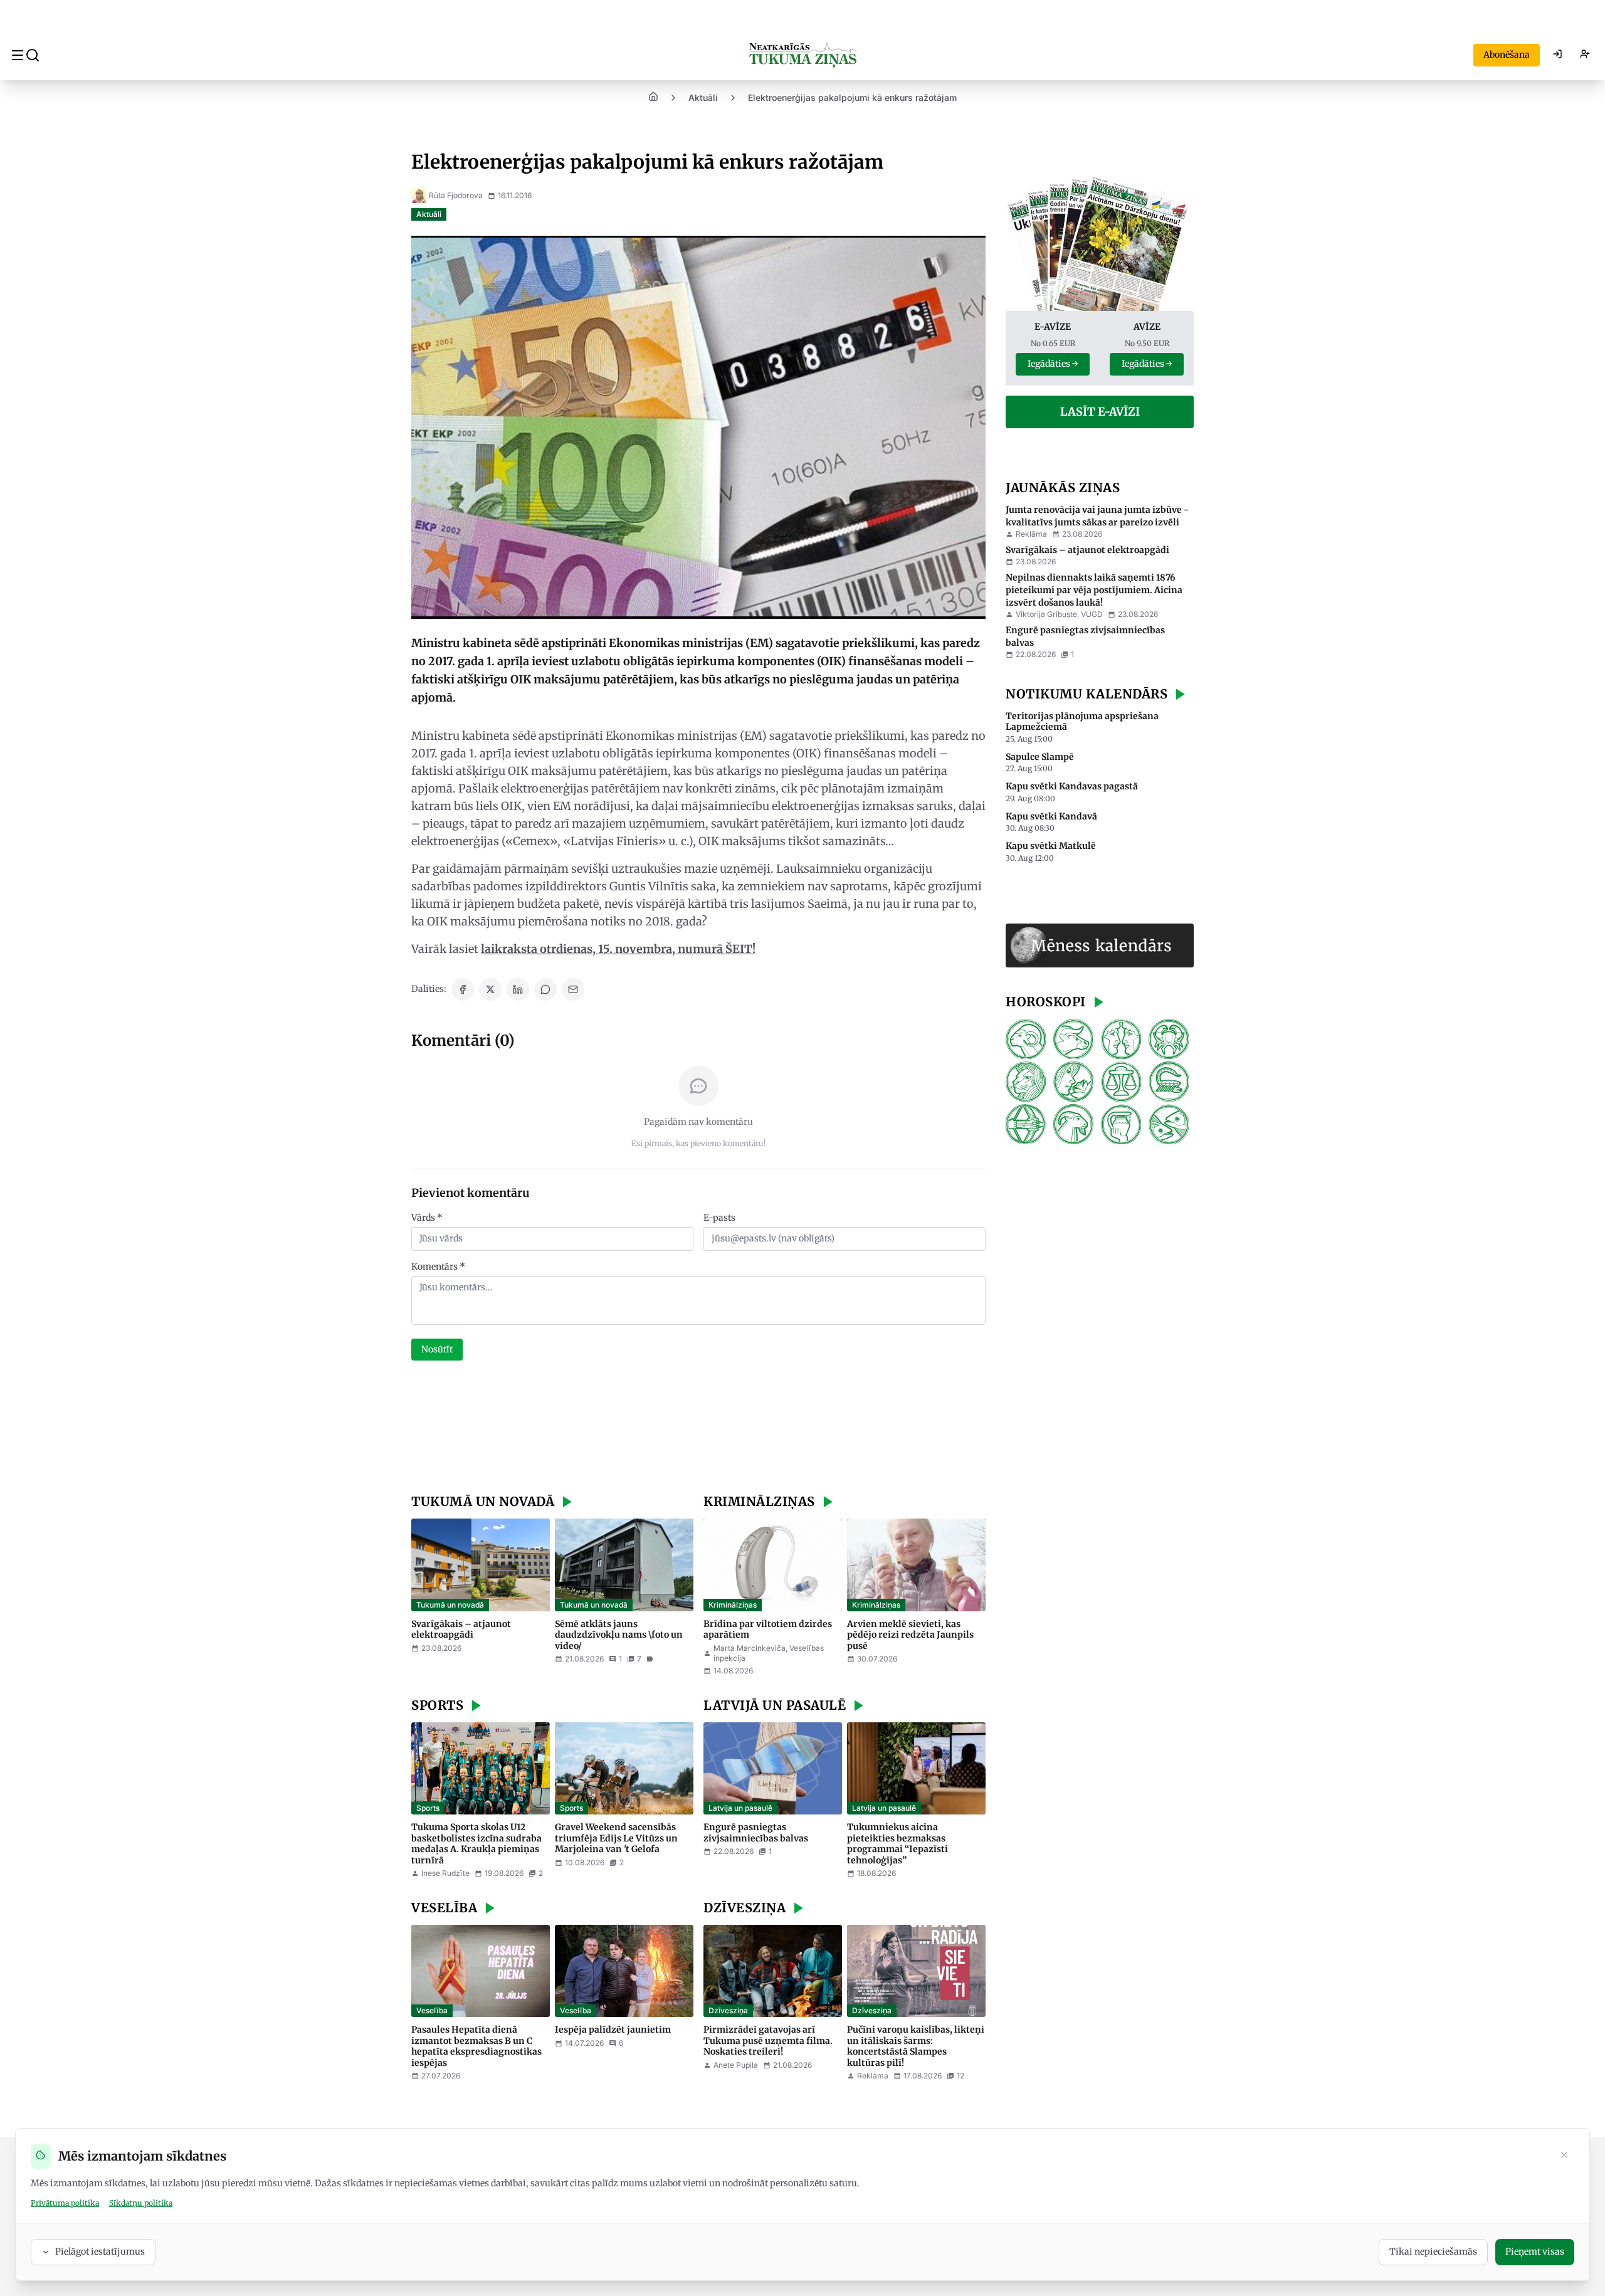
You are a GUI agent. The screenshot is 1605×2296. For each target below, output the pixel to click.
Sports (428, 1808)
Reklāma (1031, 534)
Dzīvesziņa (728, 2010)
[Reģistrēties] (1585, 55)
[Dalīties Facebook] (463, 989)
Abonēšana (1507, 55)
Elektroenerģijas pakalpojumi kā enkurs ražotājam (852, 97)
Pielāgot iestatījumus (100, 2251)
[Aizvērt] (1564, 2156)
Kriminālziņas (733, 1605)
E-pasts (719, 1218)
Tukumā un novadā (450, 1605)
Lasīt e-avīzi (1100, 412)
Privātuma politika (65, 2203)
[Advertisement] (698, 1429)
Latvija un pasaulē (740, 1808)
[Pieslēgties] (1557, 55)
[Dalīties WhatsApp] (545, 989)
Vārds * (427, 1218)
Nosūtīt (437, 1349)
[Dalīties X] (490, 989)
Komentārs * (438, 1266)
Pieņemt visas (1535, 2251)
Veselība (432, 2010)
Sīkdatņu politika (141, 2203)
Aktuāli (703, 97)
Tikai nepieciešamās (1433, 2251)
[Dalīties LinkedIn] (518, 989)
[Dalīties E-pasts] (573, 989)
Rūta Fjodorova (456, 195)
